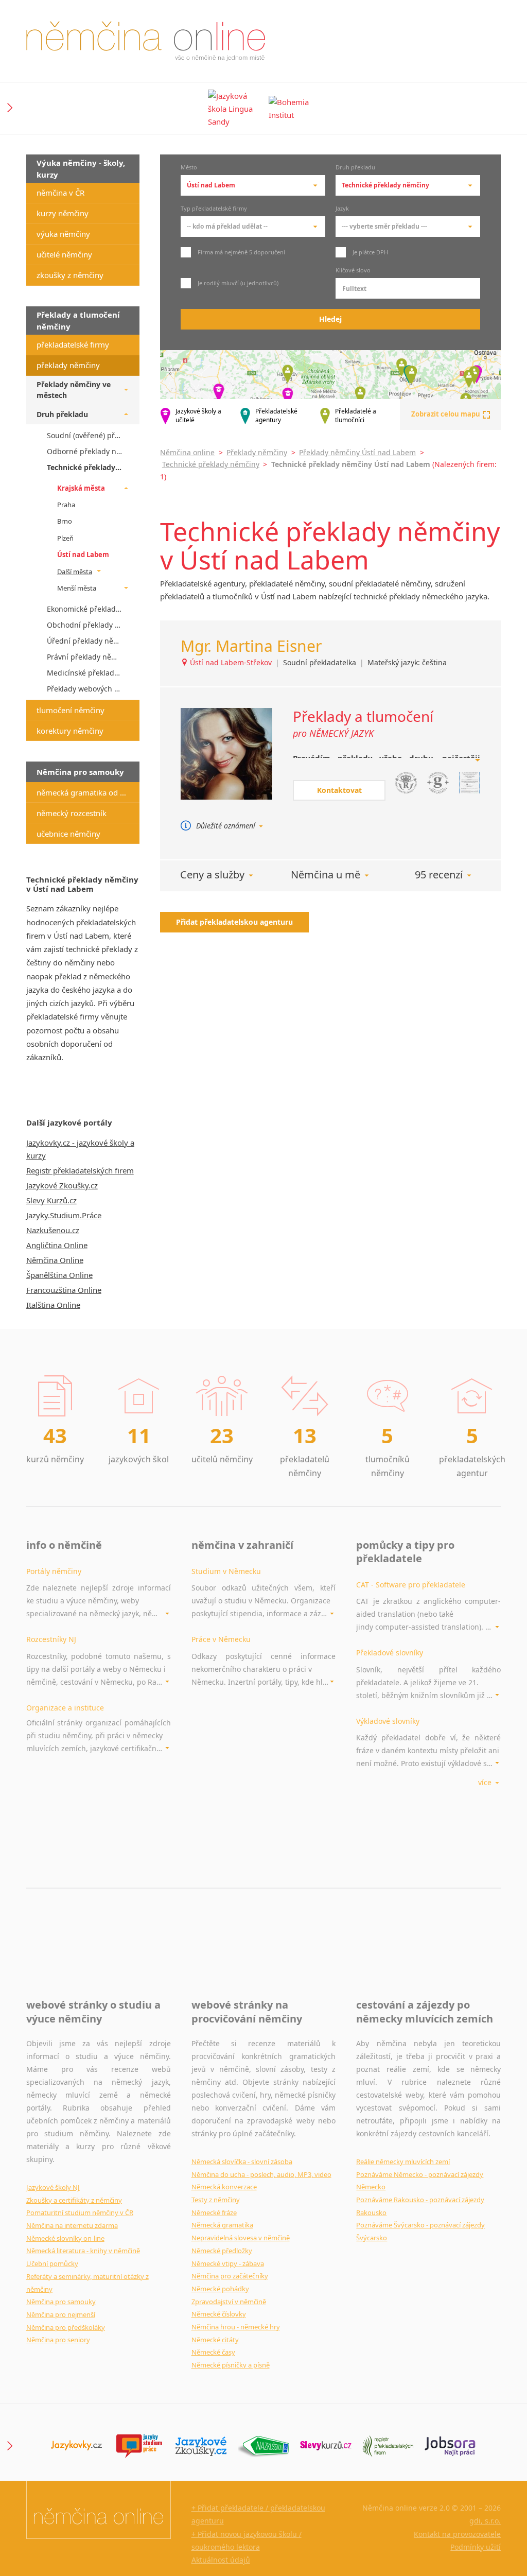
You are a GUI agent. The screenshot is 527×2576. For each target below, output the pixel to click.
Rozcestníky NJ (51, 1639)
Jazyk (342, 209)
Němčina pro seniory (58, 2340)
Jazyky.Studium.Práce (64, 1215)
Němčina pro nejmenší (61, 2314)
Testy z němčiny (216, 2200)
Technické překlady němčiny (211, 464)
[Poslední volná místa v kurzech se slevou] (326, 2446)
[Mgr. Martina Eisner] (226, 754)
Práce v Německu (221, 1639)
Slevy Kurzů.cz (51, 1200)
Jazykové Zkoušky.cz (62, 1185)
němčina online (146, 41)
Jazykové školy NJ (53, 2187)
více (486, 1782)
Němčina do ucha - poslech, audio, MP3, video (261, 2174)
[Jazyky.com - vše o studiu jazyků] (139, 2446)
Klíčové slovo (353, 271)
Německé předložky (222, 2251)
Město (189, 168)
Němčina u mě (326, 875)
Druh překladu (355, 168)
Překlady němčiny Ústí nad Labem (357, 452)
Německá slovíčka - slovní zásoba (242, 2162)
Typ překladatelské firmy (214, 209)
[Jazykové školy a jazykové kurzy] (76, 2446)
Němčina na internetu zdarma (72, 2225)
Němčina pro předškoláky (66, 2327)
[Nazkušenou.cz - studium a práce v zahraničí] (263, 2446)
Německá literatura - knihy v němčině (83, 2251)
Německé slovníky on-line (65, 2238)
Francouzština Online (64, 1290)
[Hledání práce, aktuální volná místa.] (450, 2446)
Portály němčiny (54, 1571)
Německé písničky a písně (231, 2365)
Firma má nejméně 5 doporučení (241, 252)
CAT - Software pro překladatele (411, 1585)
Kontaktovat (339, 790)
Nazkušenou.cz (53, 1230)
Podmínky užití (476, 2547)
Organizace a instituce (65, 1708)
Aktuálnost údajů (221, 2560)
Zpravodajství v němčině (229, 2302)
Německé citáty (215, 2340)
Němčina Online (55, 1260)
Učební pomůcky (52, 2263)
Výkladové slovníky (388, 1721)
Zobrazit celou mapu (446, 414)
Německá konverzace (224, 2187)
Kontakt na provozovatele (457, 2534)
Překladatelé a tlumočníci (356, 416)
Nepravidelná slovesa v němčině (241, 2238)
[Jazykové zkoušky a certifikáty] (201, 2446)
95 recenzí (439, 875)
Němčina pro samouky (61, 2302)
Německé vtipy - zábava (228, 2263)
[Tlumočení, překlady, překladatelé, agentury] (388, 2446)
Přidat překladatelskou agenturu (234, 922)
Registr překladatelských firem (80, 1170)
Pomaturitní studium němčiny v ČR (80, 2212)
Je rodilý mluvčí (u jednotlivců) (237, 283)
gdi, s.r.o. (485, 2521)
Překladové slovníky (390, 1653)
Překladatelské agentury (276, 416)
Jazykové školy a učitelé (198, 416)
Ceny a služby (212, 875)
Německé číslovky (219, 2314)
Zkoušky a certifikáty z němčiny (74, 2200)
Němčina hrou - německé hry (236, 2327)
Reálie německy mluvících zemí (403, 2162)
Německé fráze (214, 2212)
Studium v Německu (226, 1571)
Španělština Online (59, 1275)
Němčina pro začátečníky (230, 2276)
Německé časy (213, 2352)
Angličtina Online (57, 1245)
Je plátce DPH (370, 252)
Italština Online (53, 1305)
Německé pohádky (220, 2289)
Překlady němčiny (257, 452)
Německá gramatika (222, 2225)
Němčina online (187, 452)
